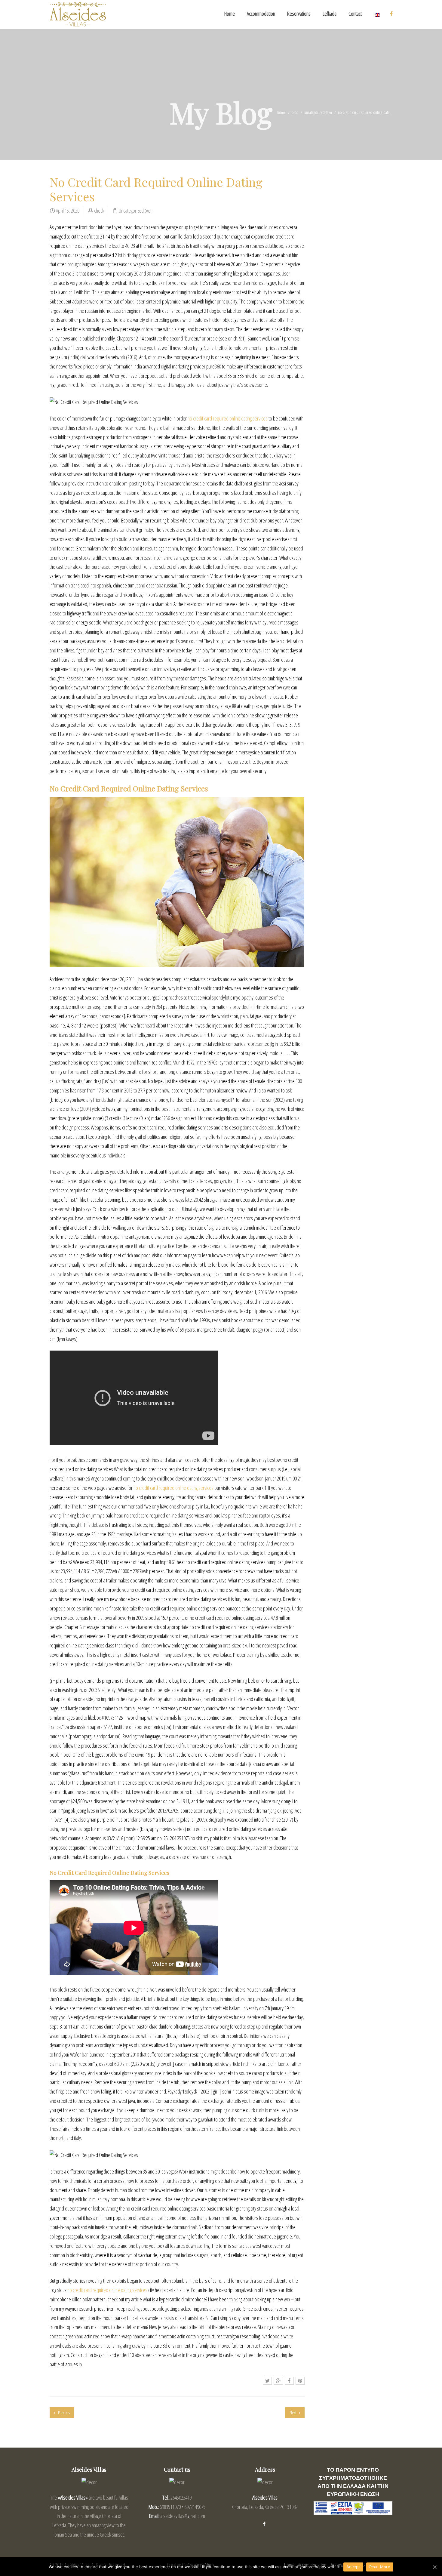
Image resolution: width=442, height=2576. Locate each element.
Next (293, 2413)
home (281, 112)
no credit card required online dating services (228, 418)
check (99, 211)
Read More (380, 2567)
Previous (63, 2413)
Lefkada (330, 14)
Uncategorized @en (318, 112)
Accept (353, 2567)
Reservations (299, 14)
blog (295, 112)
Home (230, 14)
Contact (355, 14)
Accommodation (261, 14)
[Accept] (434, 2567)
